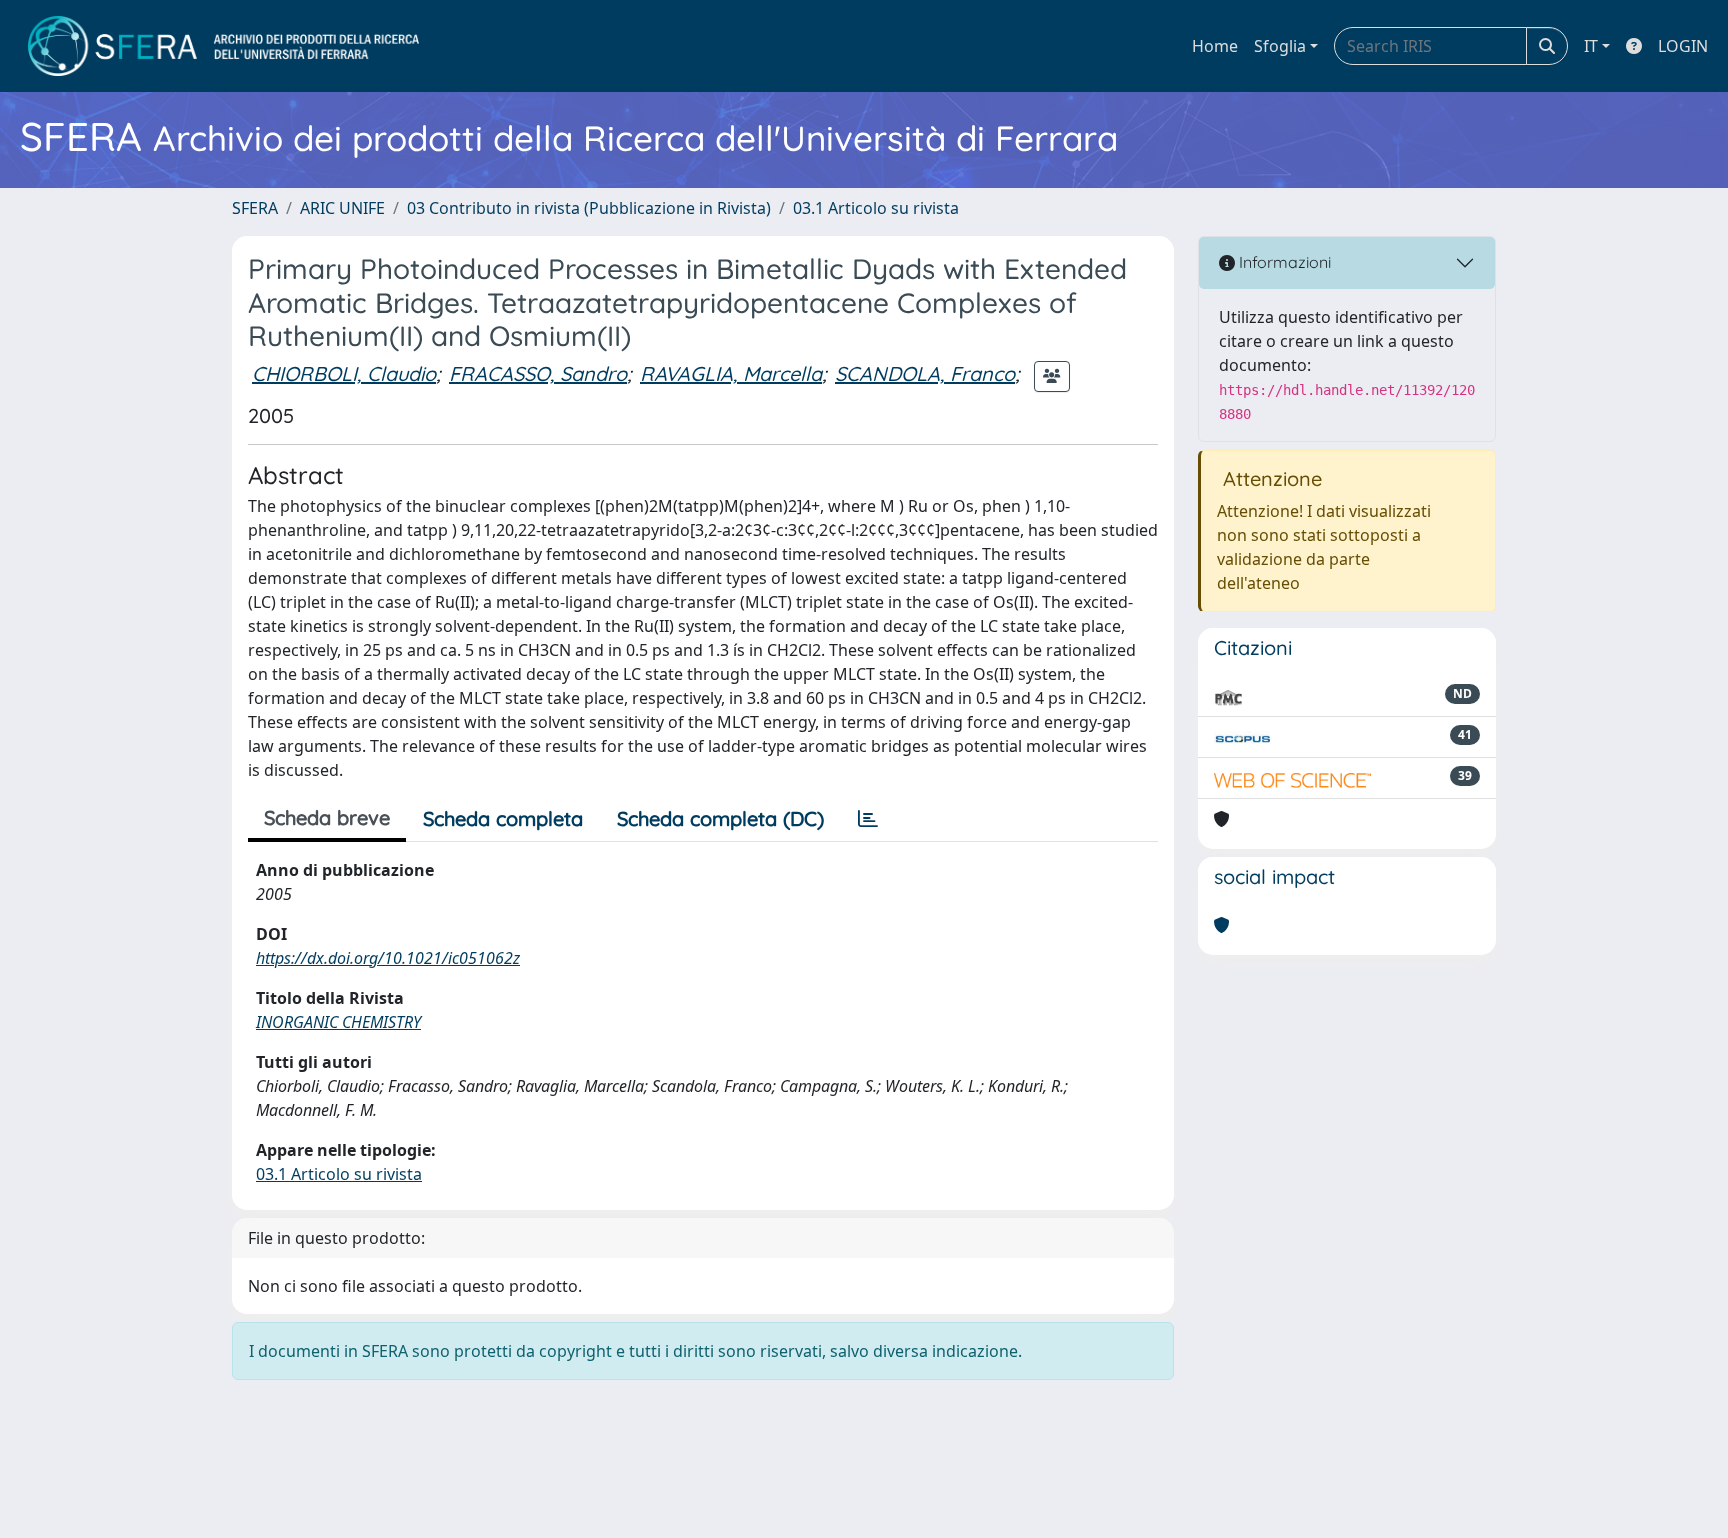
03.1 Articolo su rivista (876, 208)
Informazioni (1283, 262)
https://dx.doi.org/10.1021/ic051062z (388, 958)
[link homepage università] (223, 46)
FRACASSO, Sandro (538, 373)
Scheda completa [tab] (503, 818)
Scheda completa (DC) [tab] (720, 818)
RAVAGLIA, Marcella (731, 373)
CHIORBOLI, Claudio (344, 373)
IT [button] (1591, 46)
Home (1215, 46)
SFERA (255, 208)
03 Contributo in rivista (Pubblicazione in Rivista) (589, 208)
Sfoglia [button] (1280, 46)
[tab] (868, 819)
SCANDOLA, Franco (925, 373)
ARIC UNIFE (342, 208)
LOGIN (1683, 46)
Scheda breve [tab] (327, 817)
